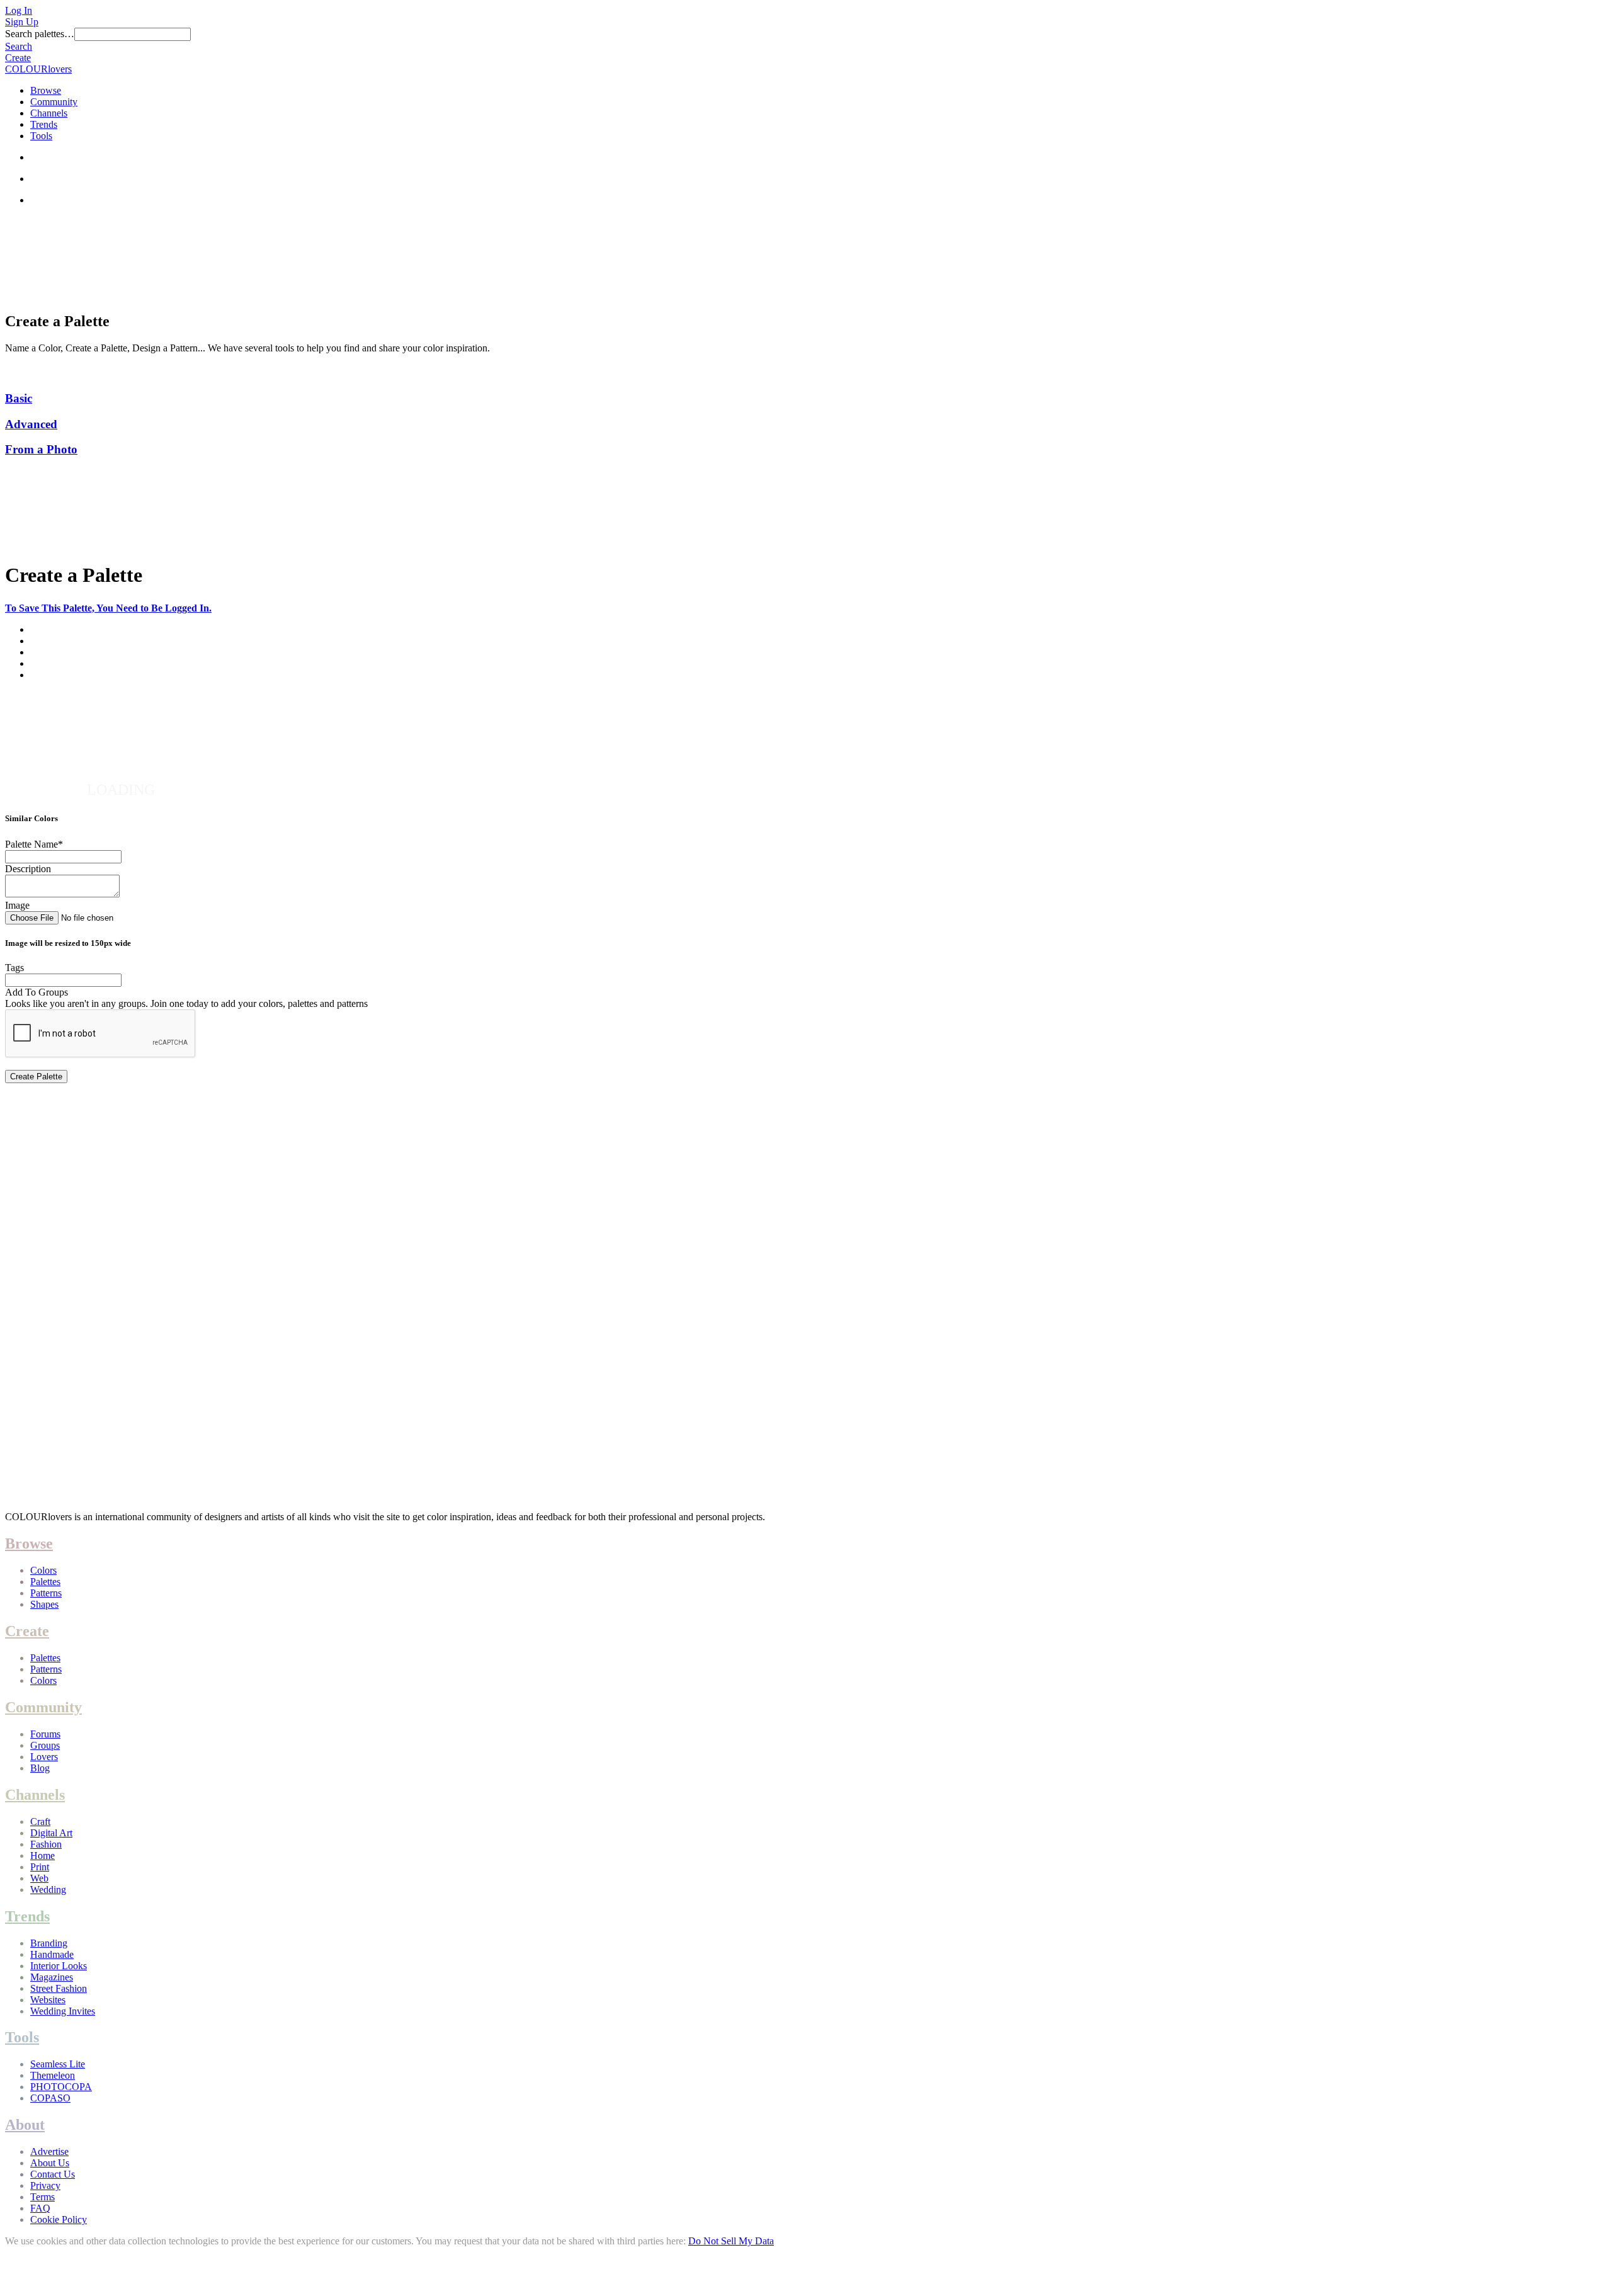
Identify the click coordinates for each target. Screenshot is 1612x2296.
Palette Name (34, 844)
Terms (43, 2197)
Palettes (45, 1582)
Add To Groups (37, 992)
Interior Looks (59, 1966)
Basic (19, 398)
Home (43, 1856)
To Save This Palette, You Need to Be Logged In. (108, 608)
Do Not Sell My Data (731, 2241)
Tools (41, 136)
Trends (44, 124)
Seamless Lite (58, 2064)
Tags (14, 968)
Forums (45, 1734)
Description (28, 869)
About (25, 2125)
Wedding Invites (63, 2011)
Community (54, 102)
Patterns (46, 1593)
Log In (19, 10)
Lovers (44, 1757)
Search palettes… (40, 34)
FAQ (40, 2208)
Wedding (48, 1890)
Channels (49, 113)
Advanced (31, 424)
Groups (45, 1745)
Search (19, 46)
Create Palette (36, 1077)
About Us (50, 2163)
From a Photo (41, 449)
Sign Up (22, 22)
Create (18, 58)
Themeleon (53, 2075)
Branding (49, 1943)
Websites (48, 2000)
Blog (40, 1768)
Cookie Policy (59, 2219)
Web (39, 1878)
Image (17, 905)
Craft (40, 1821)
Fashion (46, 1844)
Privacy (45, 2185)
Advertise (49, 2151)
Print (40, 1867)
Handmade (52, 1954)
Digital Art (51, 1833)
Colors (43, 1570)
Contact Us (53, 2174)
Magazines (52, 1977)
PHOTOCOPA (61, 2087)
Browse (46, 90)
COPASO (50, 2098)
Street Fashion (59, 1988)
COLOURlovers (38, 69)
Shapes (44, 1604)
